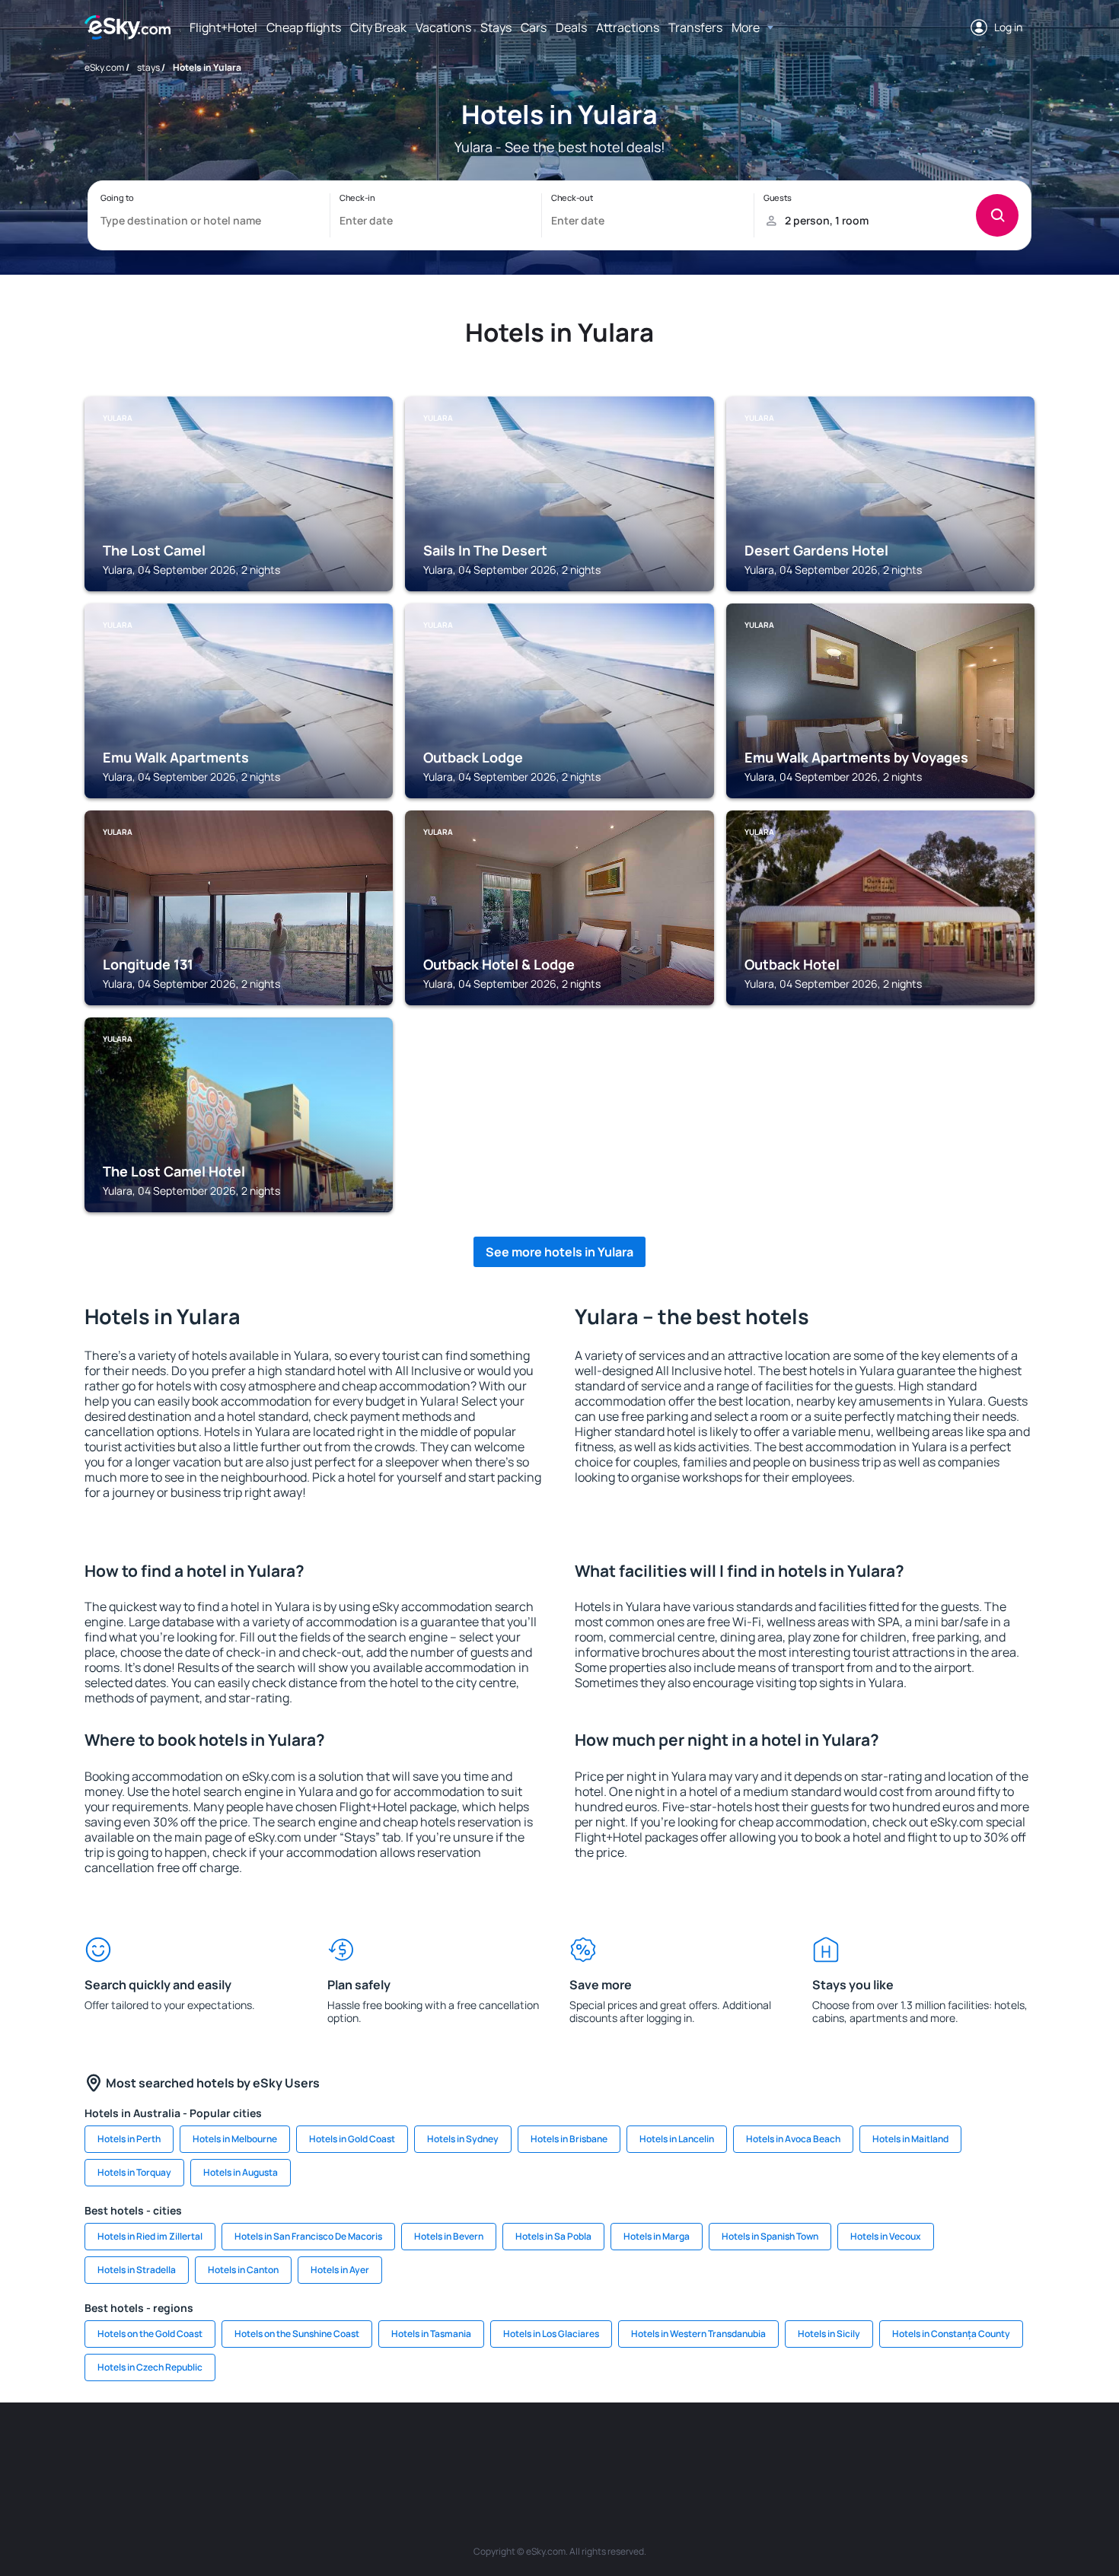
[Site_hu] (582, 2448)
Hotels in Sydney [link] (463, 2139)
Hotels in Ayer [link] (340, 2270)
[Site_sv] (765, 2448)
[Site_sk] (537, 2448)
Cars (534, 27)
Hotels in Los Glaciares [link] (551, 2334)
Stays (496, 27)
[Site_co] (628, 2448)
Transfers (695, 27)
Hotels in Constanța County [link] (951, 2334)
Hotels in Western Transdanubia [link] (698, 2334)
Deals (571, 27)
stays (148, 67)
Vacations (443, 27)
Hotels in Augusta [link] (241, 2172)
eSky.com (104, 67)
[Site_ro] (217, 2448)
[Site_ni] (811, 2448)
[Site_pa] (719, 2448)
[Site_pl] (308, 2448)
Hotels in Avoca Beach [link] (793, 2139)
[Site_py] (948, 2448)
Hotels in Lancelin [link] (677, 2139)
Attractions (628, 27)
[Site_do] (674, 2448)
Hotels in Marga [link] (657, 2236)
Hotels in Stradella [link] (137, 2270)
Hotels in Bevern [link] (449, 2236)
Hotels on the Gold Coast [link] (150, 2334)
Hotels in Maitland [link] (910, 2139)
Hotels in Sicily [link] (829, 2334)
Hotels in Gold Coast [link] (352, 2139)
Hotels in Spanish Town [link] (770, 2236)
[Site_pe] (354, 2448)
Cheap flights (304, 27)
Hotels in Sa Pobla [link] (553, 2236)
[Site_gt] (856, 2448)
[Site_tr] (400, 2448)
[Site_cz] (445, 2448)
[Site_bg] (263, 2448)
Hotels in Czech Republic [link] (150, 2367)
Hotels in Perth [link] (129, 2139)
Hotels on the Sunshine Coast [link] (297, 2334)
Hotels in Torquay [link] (134, 2172)
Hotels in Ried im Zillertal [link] (150, 2236)
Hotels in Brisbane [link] (569, 2139)
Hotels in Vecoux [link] (886, 2236)
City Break (378, 27)
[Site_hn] (902, 2448)
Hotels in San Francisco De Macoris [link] (308, 2236)
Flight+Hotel (223, 27)
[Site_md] (491, 2448)
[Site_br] (171, 2448)
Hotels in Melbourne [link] (235, 2139)
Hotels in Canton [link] (243, 2270)
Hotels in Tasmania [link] (431, 2334)
